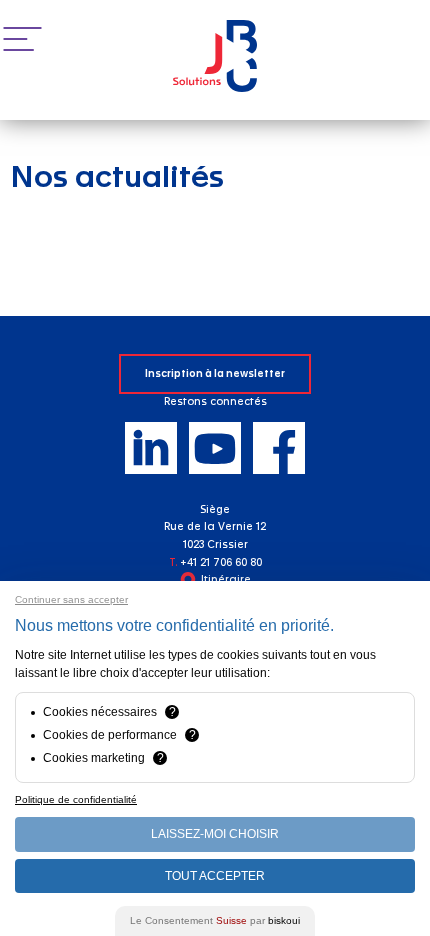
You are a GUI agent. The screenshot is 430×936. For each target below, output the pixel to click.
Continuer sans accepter (71, 599)
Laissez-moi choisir (215, 834)
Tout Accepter (215, 876)
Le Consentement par (215, 920)
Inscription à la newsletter (215, 374)
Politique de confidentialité (76, 799)
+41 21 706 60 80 (221, 563)
